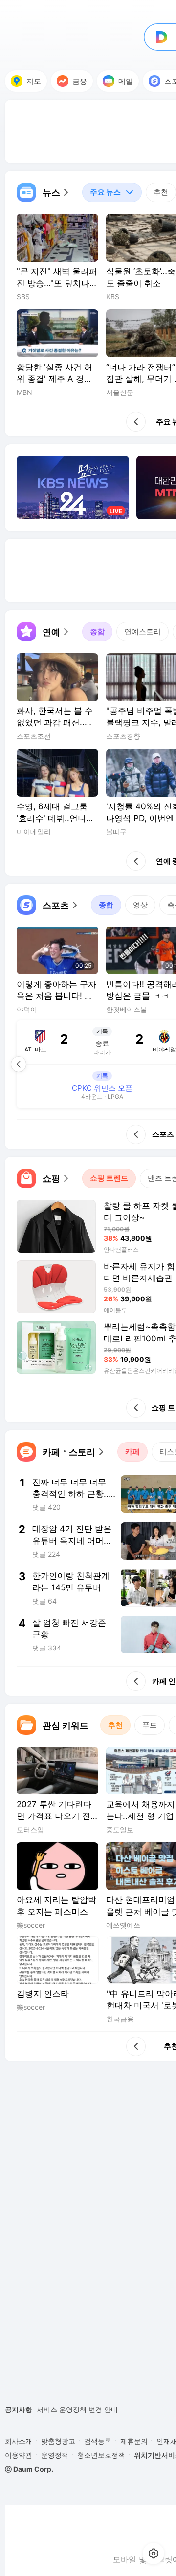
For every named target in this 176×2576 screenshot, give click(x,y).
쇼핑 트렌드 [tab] (109, 1178)
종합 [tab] (97, 631)
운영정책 (55, 2455)
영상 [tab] (140, 905)
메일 (126, 81)
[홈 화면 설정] (154, 2554)
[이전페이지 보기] (19, 1064)
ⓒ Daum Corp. (29, 2469)
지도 (34, 81)
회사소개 (19, 2441)
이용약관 (19, 2455)
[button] (44, 192)
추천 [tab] (161, 192)
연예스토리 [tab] (143, 631)
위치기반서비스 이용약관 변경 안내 (91, 2409)
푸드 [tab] (150, 1725)
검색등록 (98, 2441)
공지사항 (19, 2409)
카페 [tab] (132, 1452)
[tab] (112, 192)
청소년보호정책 (101, 2455)
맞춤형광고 (58, 2441)
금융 (80, 81)
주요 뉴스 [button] (101, 190)
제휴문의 (134, 2441)
